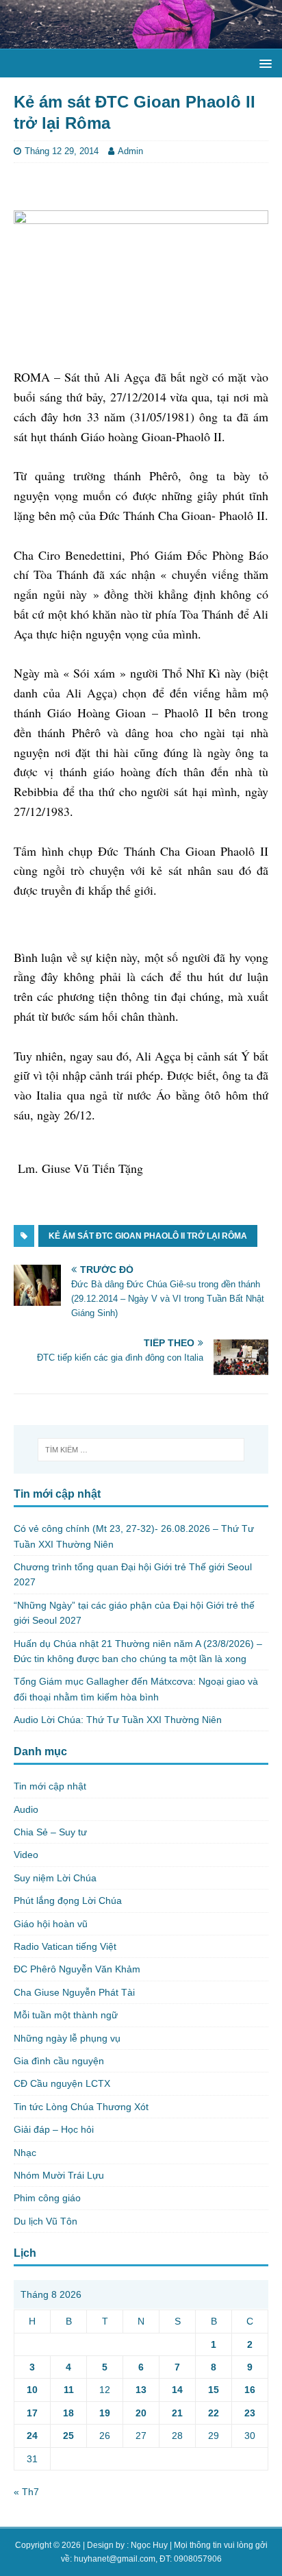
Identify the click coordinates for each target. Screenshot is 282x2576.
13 (141, 2390)
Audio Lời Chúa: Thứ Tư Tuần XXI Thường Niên (118, 1720)
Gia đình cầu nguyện (59, 2061)
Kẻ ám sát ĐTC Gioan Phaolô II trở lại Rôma (148, 1236)
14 (177, 2390)
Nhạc (25, 2153)
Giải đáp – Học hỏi (54, 2129)
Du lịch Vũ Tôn (46, 2221)
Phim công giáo (47, 2198)
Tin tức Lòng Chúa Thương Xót (81, 2107)
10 (32, 2390)
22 (214, 2413)
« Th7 (26, 2492)
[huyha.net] (141, 40)
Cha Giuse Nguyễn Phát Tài (74, 1992)
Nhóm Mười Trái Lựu (59, 2175)
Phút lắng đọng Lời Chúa (68, 1900)
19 (105, 2413)
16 (250, 2390)
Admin (130, 151)
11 (69, 2390)
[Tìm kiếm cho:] (141, 1450)
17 (32, 2413)
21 (177, 2413)
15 (214, 2390)
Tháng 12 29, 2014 (62, 151)
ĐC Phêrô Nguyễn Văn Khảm (77, 1969)
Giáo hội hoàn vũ (51, 1924)
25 (68, 2436)
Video (26, 1855)
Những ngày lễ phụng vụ (67, 2038)
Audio (26, 1809)
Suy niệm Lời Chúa (55, 1878)
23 (250, 2413)
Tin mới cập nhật (50, 1786)
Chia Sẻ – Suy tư (50, 1832)
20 (141, 2413)
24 (32, 2436)
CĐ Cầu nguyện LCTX (62, 2083)
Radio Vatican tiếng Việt (65, 1946)
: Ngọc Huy (147, 2545)
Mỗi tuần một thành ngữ (66, 2015)
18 (68, 2413)
